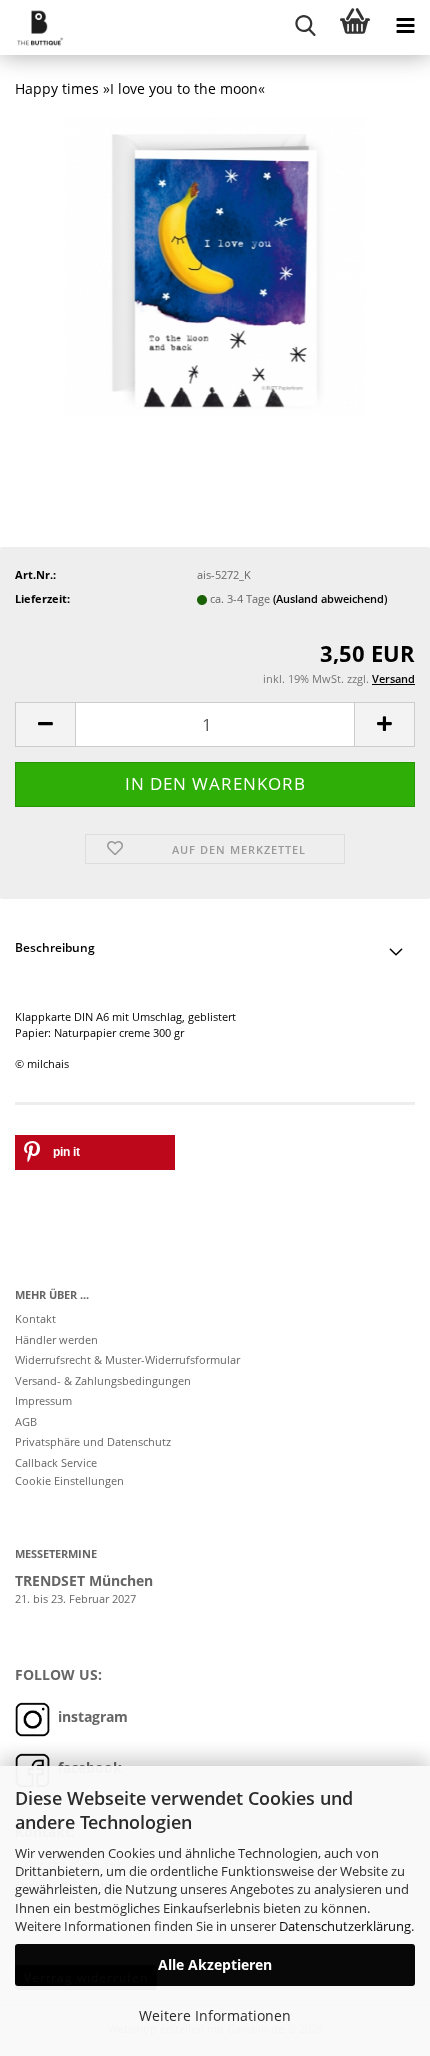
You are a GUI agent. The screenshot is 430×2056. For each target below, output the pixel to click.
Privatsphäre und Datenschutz (93, 1441)
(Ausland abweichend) (330, 598)
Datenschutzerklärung (345, 1926)
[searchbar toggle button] (305, 25)
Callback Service (56, 1462)
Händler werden (56, 1339)
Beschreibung (55, 947)
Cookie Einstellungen (69, 1480)
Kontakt (35, 1318)
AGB (26, 1421)
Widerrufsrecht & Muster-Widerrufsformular (127, 1359)
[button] (45, 724)
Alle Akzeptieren (215, 1964)
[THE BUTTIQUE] (32, 27)
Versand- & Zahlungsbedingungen (103, 1380)
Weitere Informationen (215, 2015)
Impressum (43, 1400)
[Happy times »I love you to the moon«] (215, 265)
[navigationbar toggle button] (405, 25)
